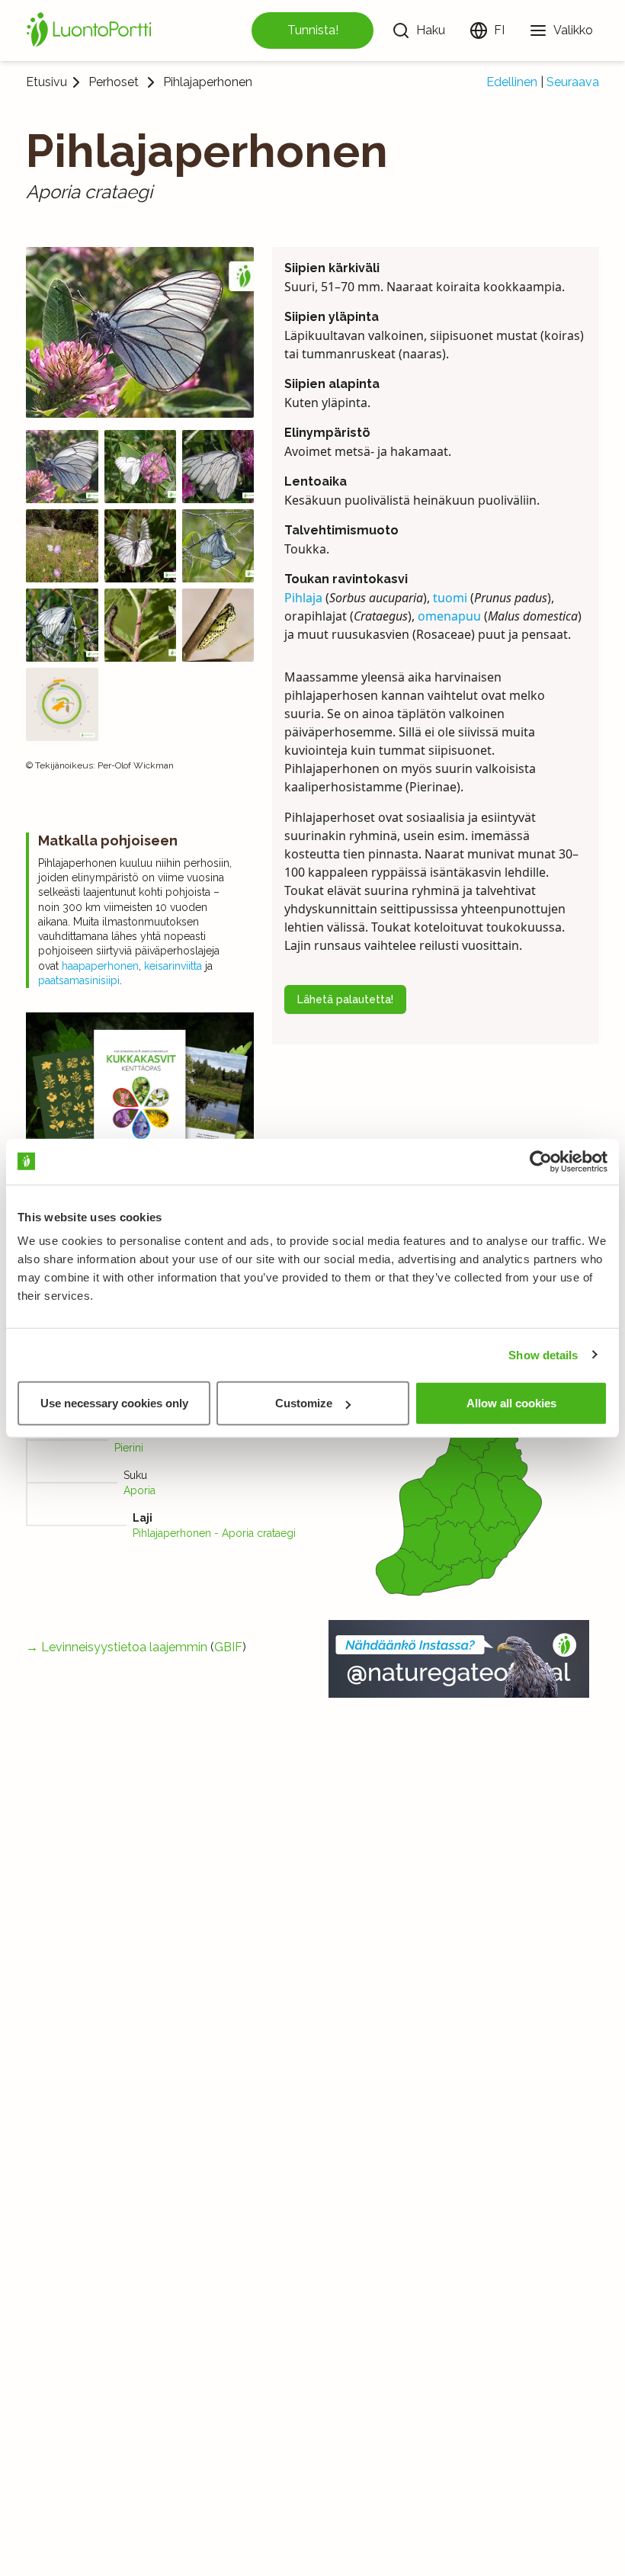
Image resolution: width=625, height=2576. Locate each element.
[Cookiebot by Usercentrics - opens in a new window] (541, 1161)
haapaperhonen (100, 966)
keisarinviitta (173, 966)
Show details (543, 1354)
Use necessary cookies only (114, 1403)
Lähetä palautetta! (345, 999)
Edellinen (512, 82)
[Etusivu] (91, 30)
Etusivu (46, 82)
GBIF (228, 1647)
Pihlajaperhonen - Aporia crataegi (214, 1533)
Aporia (139, 1490)
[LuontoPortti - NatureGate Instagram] (459, 1659)
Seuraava (573, 82)
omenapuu (449, 616)
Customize (304, 1403)
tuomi (450, 598)
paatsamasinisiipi (79, 980)
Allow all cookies (511, 1403)
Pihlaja (303, 598)
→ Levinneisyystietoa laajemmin (117, 1647)
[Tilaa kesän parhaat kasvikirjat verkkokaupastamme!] (140, 1130)
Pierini (129, 1448)
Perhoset (114, 82)
